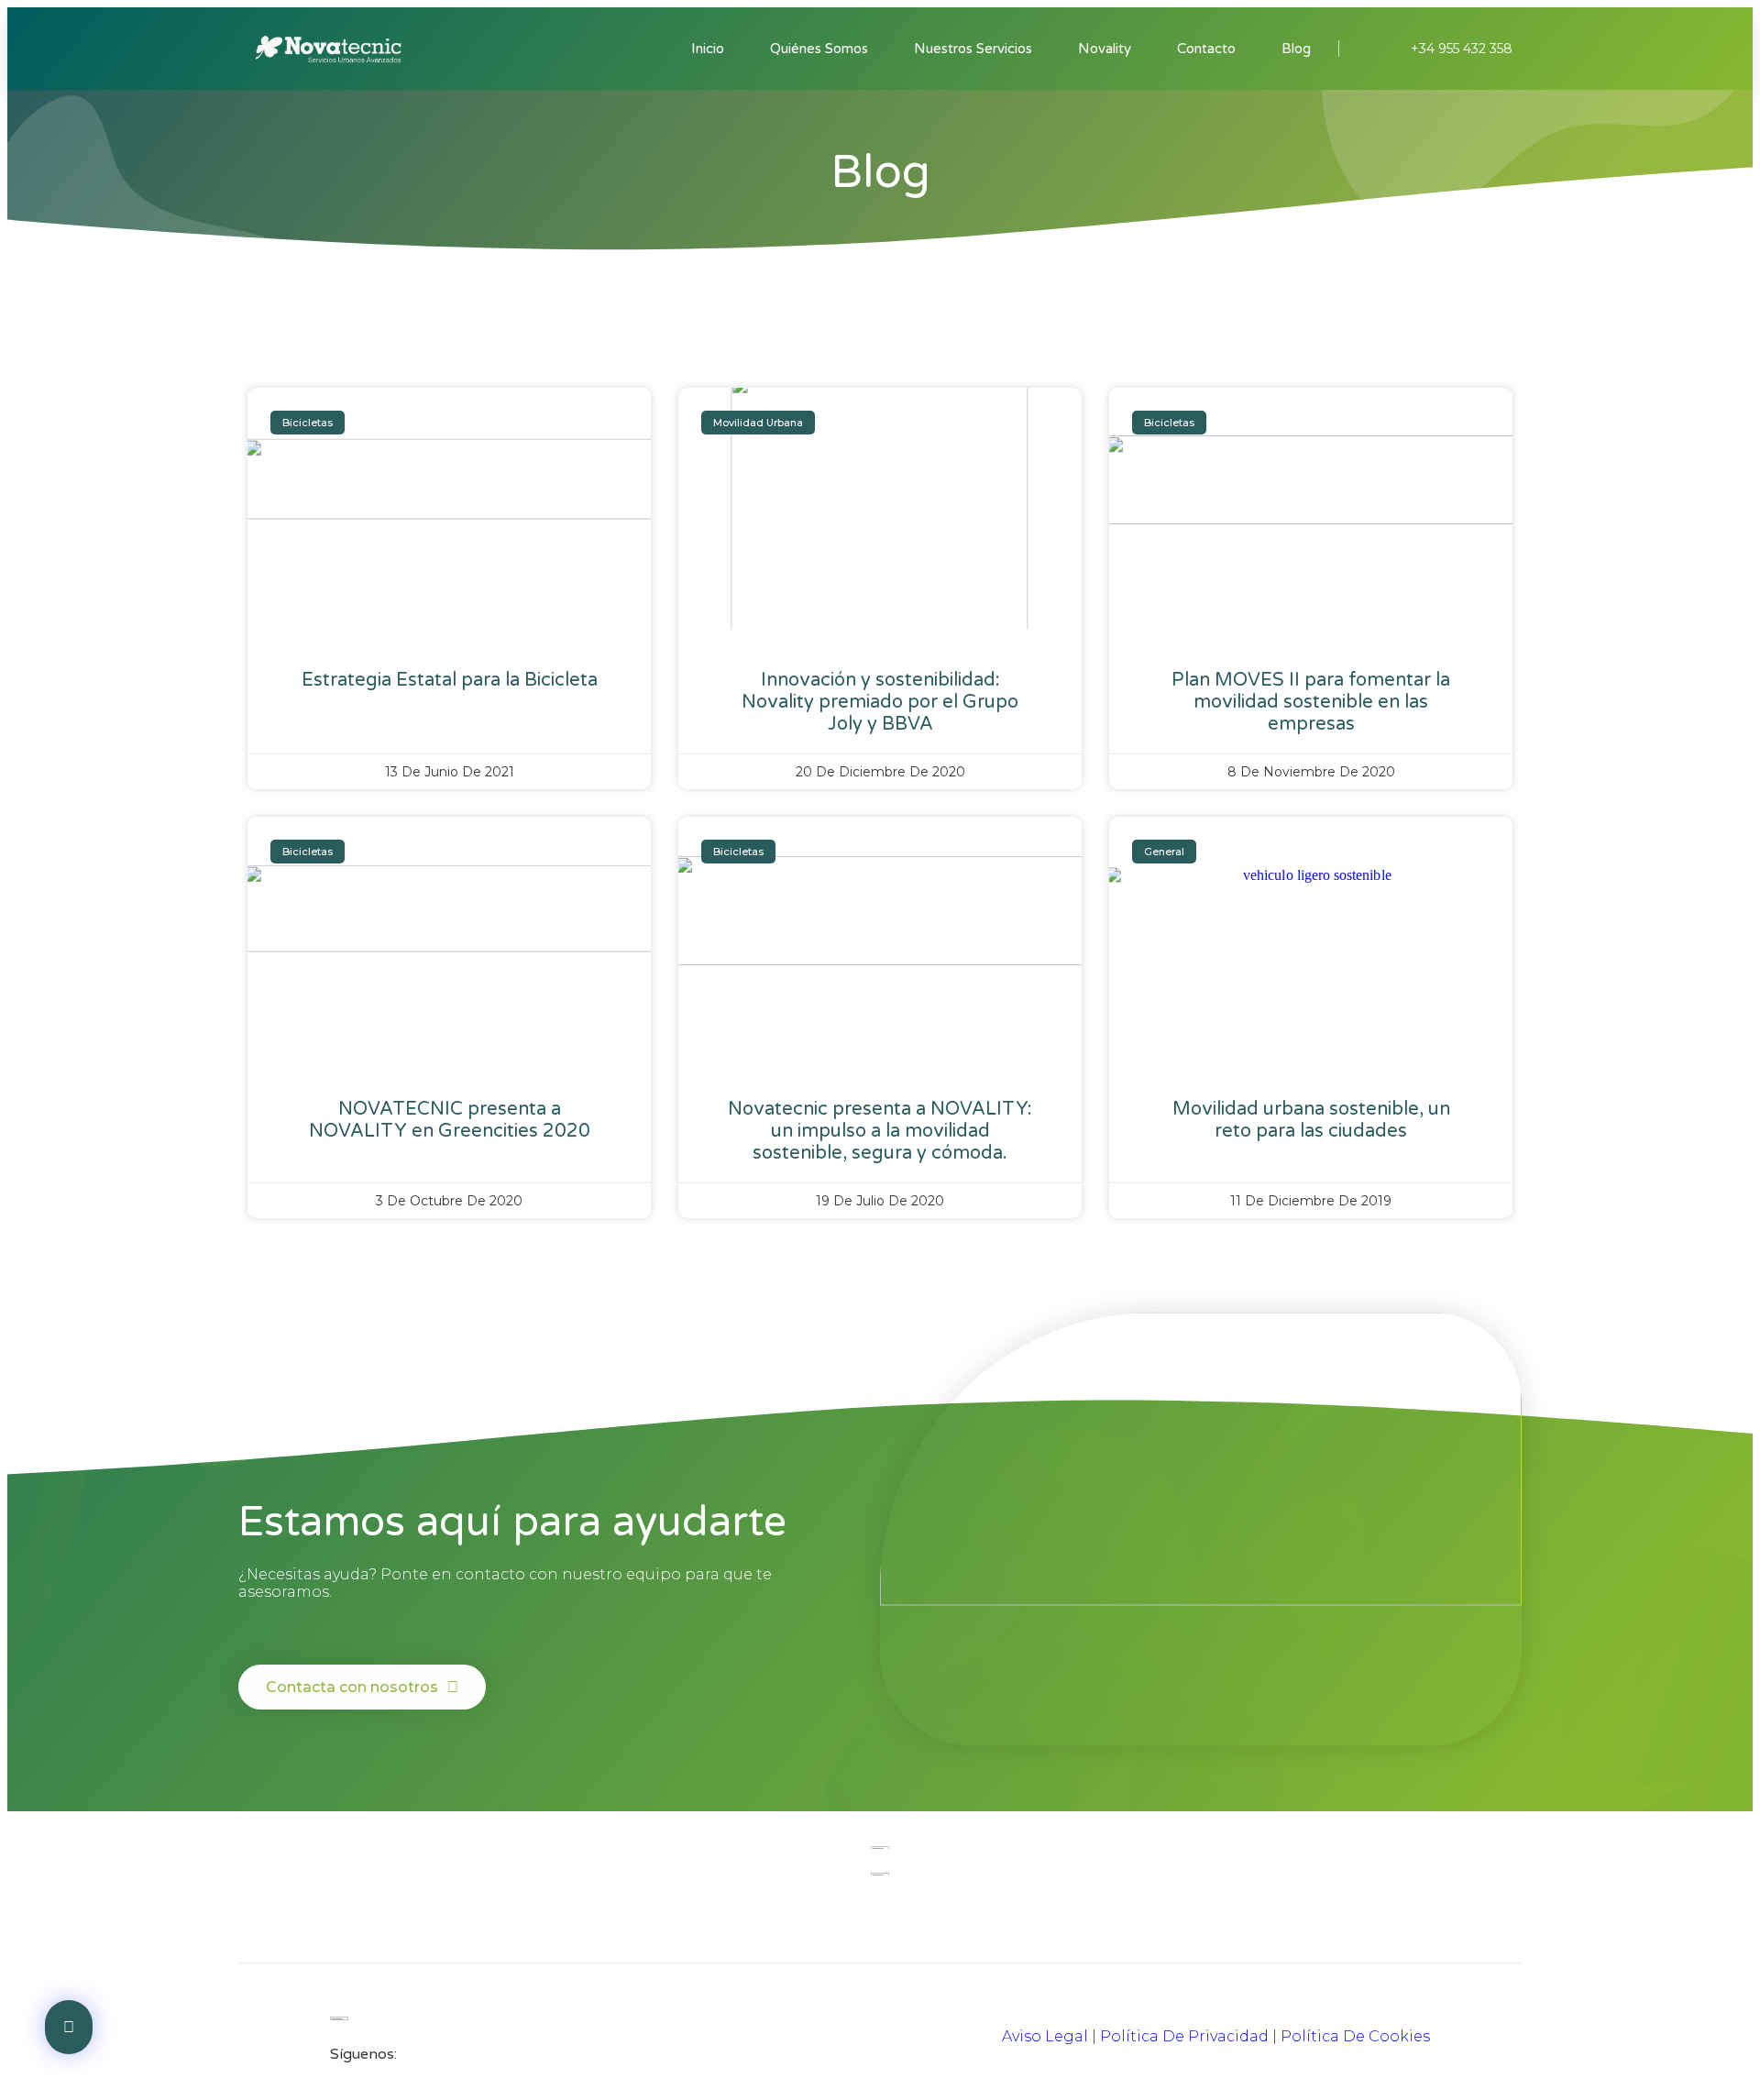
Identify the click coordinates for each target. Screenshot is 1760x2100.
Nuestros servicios (973, 49)
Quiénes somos (819, 49)
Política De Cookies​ (1355, 2036)
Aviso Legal (1045, 2036)
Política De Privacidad (1184, 2036)
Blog (1296, 49)
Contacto (1206, 49)
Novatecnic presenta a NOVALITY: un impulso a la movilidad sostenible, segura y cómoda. (880, 1131)
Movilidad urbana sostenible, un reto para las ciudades (1311, 1120)
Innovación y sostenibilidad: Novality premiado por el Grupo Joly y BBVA (880, 702)
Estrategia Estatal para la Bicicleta (450, 680)
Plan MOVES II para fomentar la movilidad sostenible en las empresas (1311, 702)
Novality (1105, 49)
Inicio (708, 49)
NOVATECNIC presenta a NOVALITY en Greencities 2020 (450, 1120)
